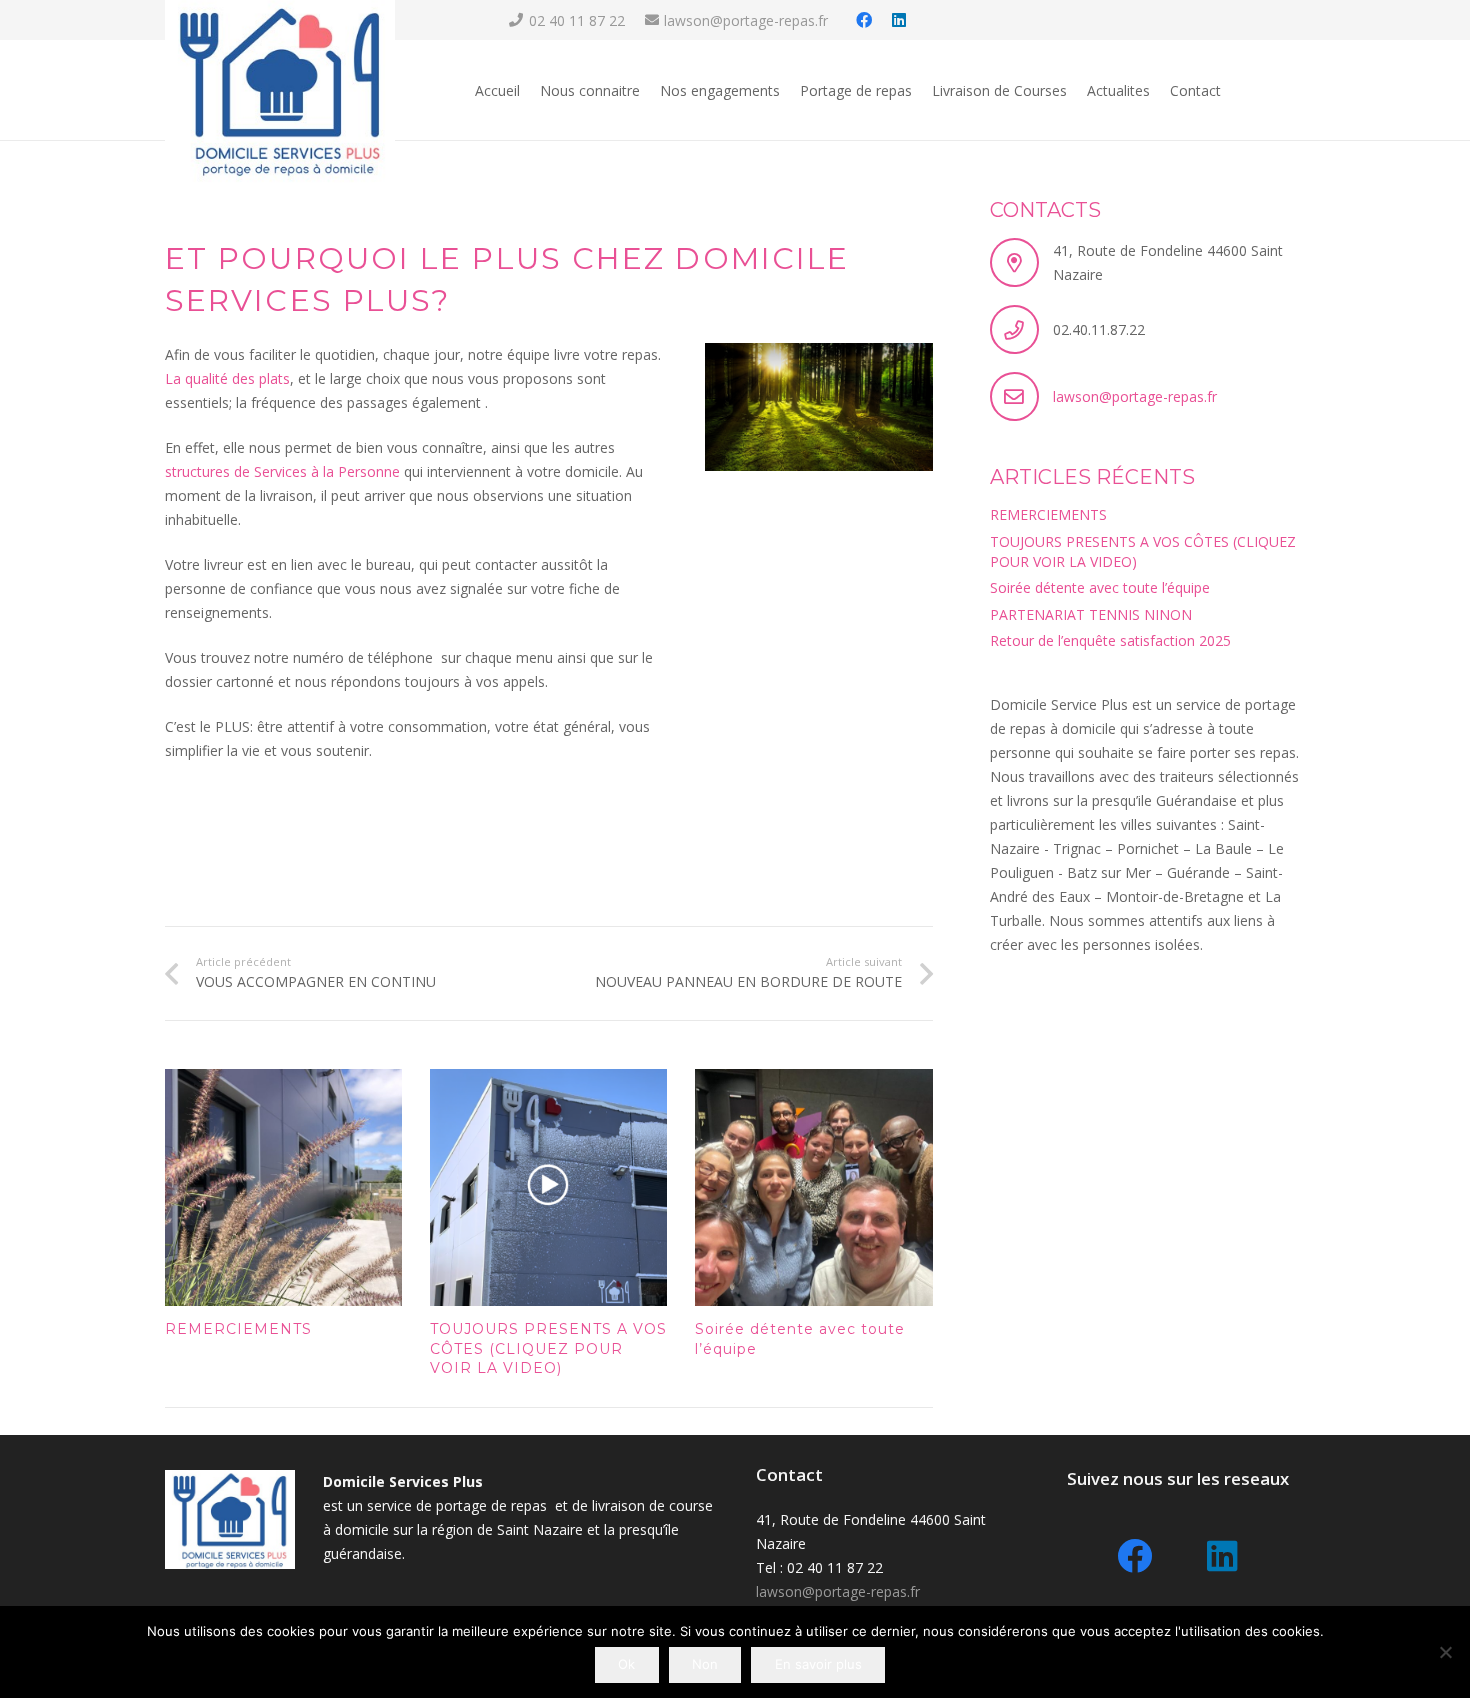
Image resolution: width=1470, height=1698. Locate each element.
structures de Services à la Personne (282, 471)
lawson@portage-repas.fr (1135, 396)
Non (705, 1664)
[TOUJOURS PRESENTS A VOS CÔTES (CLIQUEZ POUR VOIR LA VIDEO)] (548, 1187)
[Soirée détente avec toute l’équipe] (813, 1187)
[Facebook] (864, 20)
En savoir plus (818, 1664)
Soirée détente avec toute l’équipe (1100, 587)
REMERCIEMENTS (238, 1329)
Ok (626, 1664)
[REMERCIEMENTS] (283, 1187)
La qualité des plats (227, 378)
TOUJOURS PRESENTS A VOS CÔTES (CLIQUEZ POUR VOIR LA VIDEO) (548, 1348)
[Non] (1445, 1652)
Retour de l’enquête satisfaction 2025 (1110, 640)
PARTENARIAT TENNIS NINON (1091, 614)
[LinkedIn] (899, 20)
